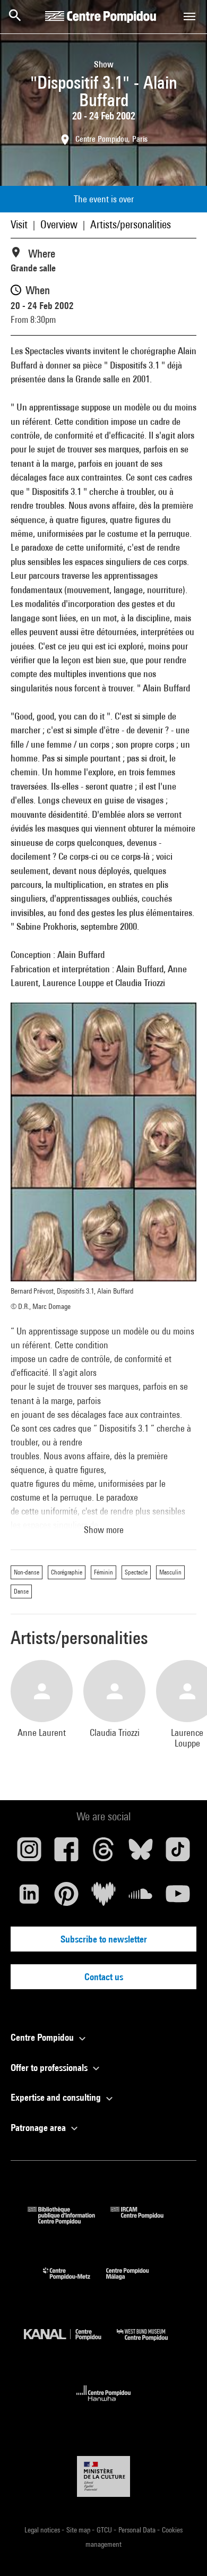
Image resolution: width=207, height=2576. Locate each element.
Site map (79, 2530)
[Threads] (103, 1853)
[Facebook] (66, 1853)
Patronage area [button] (39, 2128)
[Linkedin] (29, 1898)
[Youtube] (178, 1898)
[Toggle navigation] (189, 16)
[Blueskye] (141, 1853)
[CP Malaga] (135, 2282)
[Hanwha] (104, 2404)
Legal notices (43, 2530)
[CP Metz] (75, 2282)
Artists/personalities (131, 224)
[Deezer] (103, 1898)
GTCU (105, 2530)
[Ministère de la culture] (103, 2476)
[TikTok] (178, 1853)
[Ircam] (145, 2221)
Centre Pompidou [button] (43, 2037)
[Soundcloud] (141, 1898)
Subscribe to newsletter (104, 1939)
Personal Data (138, 2530)
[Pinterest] (66, 1898)
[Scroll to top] (182, 2551)
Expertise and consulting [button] (57, 2097)
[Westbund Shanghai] (150, 2343)
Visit (19, 224)
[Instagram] (29, 1853)
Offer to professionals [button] (50, 2068)
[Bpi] (69, 2221)
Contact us (104, 1977)
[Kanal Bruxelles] (70, 2343)
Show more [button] (104, 1530)
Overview (59, 224)
